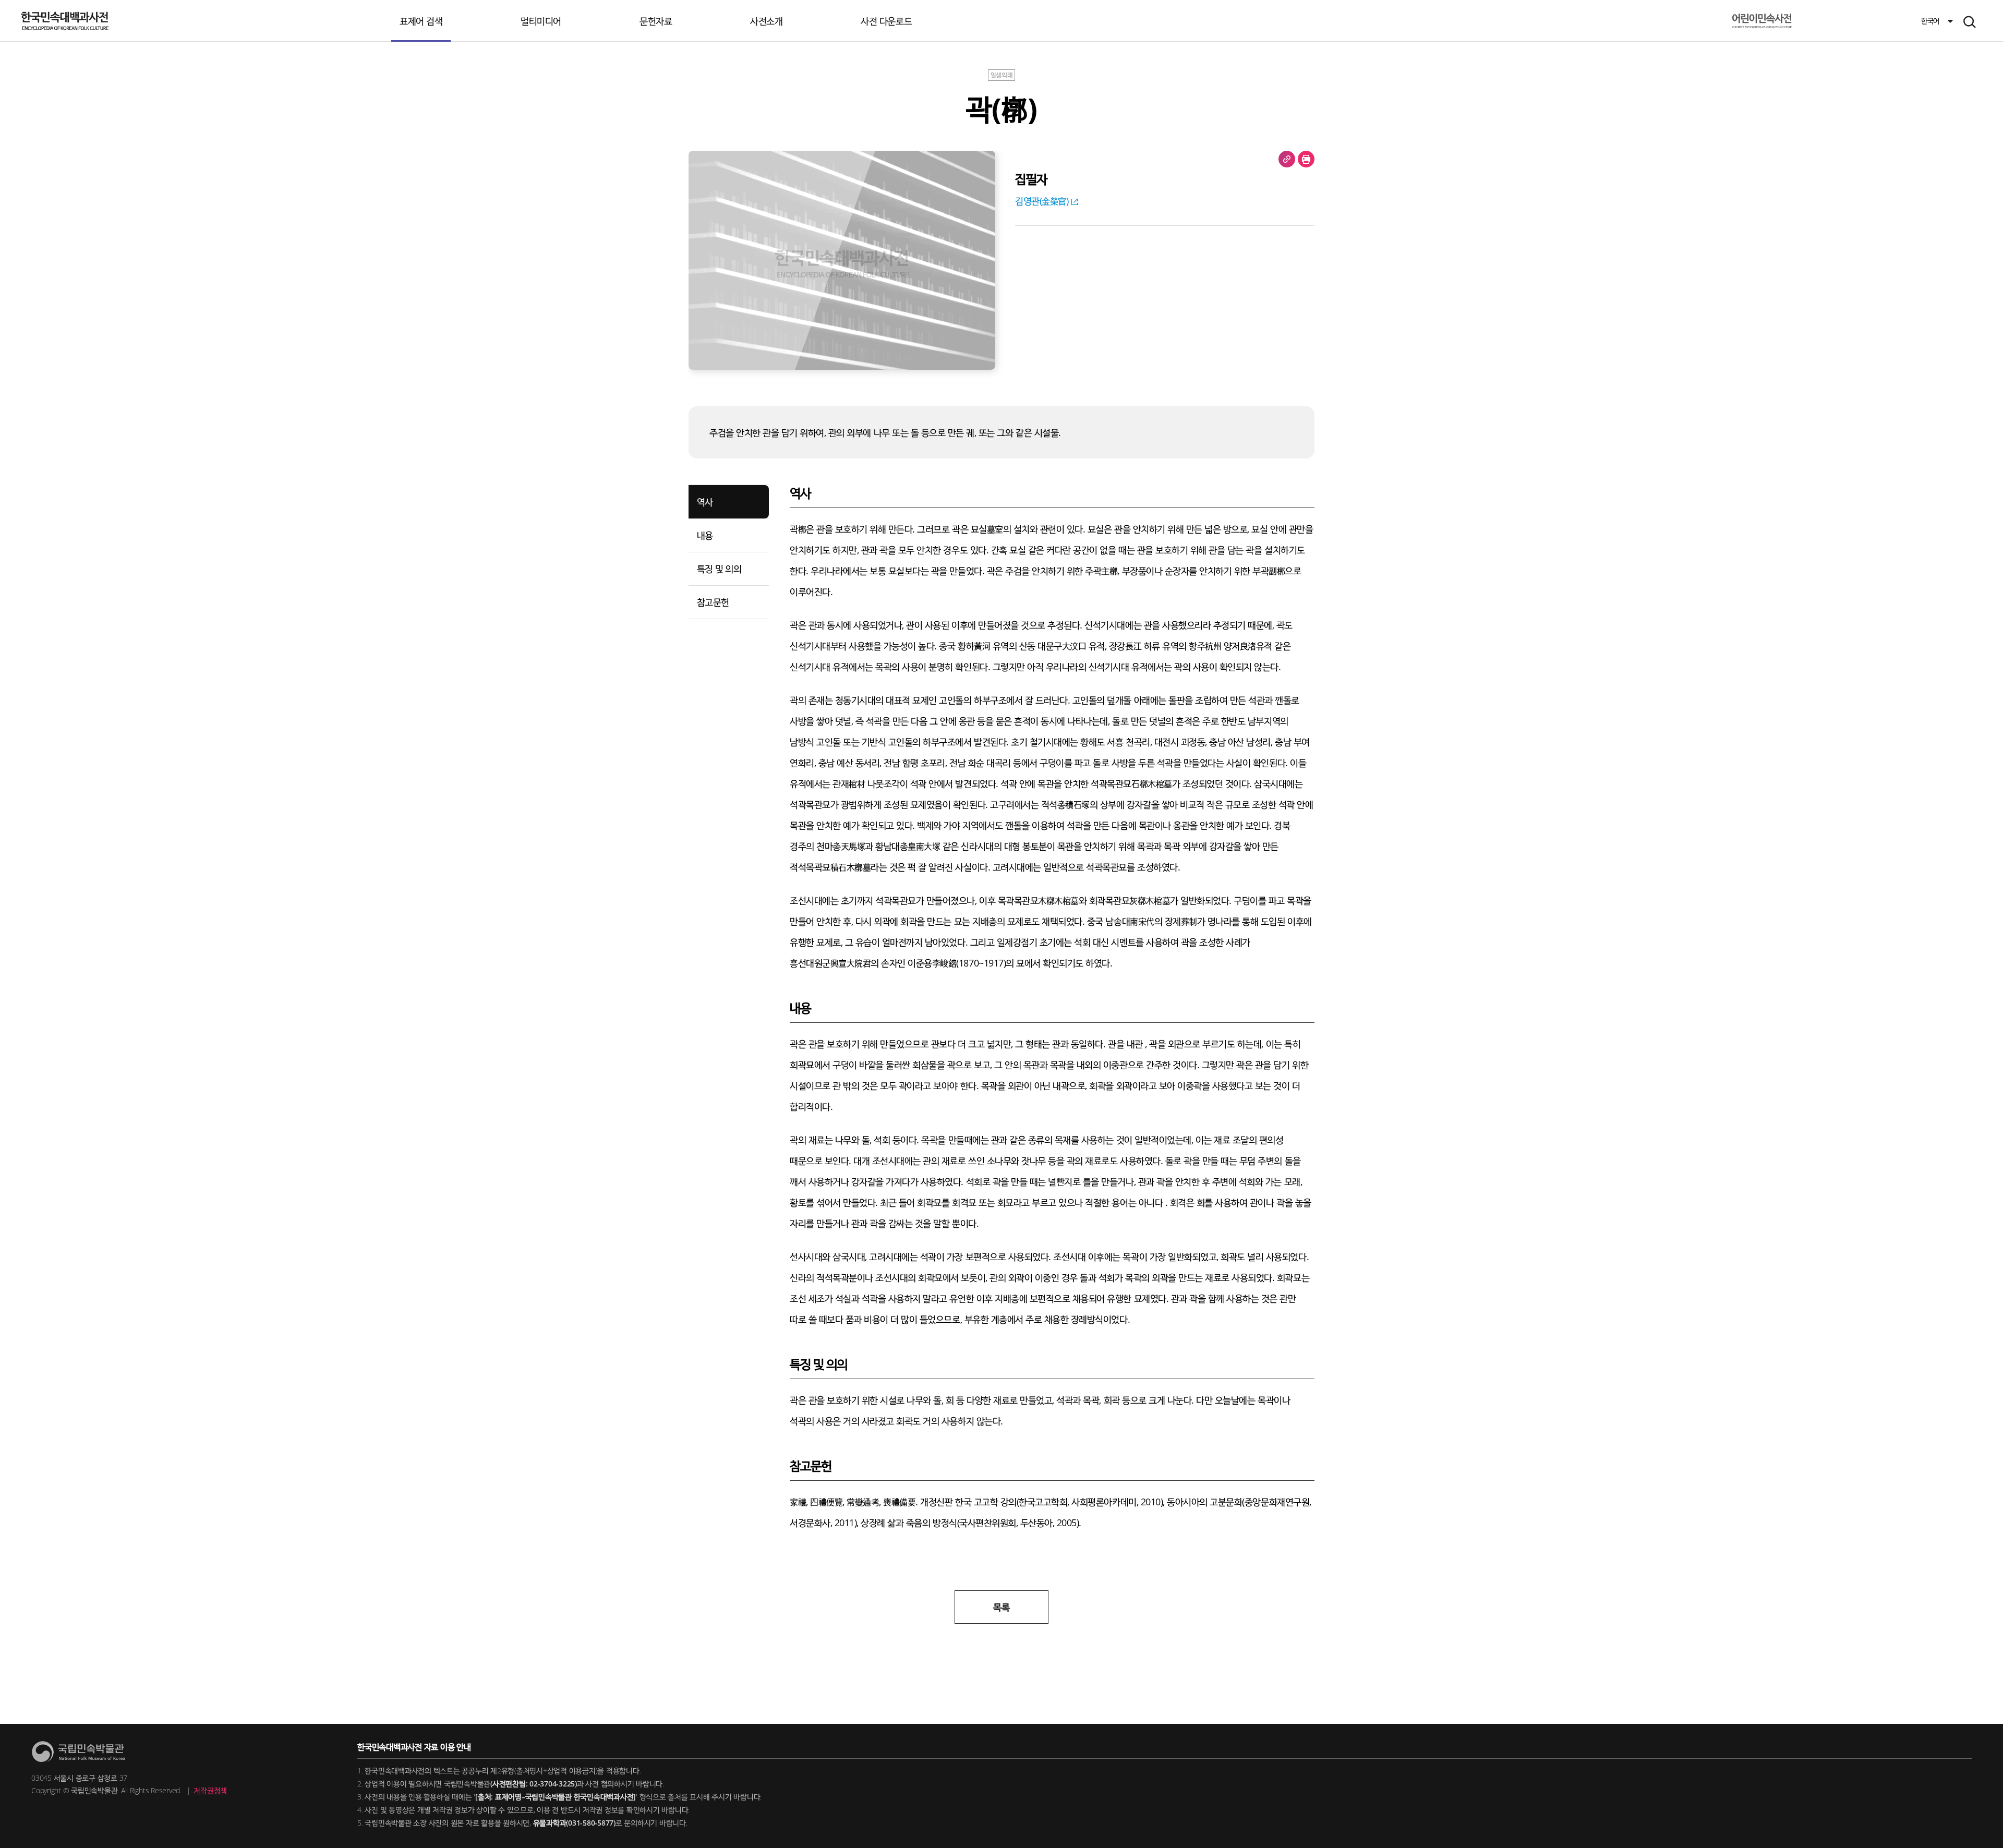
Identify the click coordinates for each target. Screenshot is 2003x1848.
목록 (1001, 1607)
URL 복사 (1287, 159)
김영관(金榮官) (1042, 201)
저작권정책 (210, 1790)
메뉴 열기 (1970, 22)
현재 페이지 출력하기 (1306, 159)
